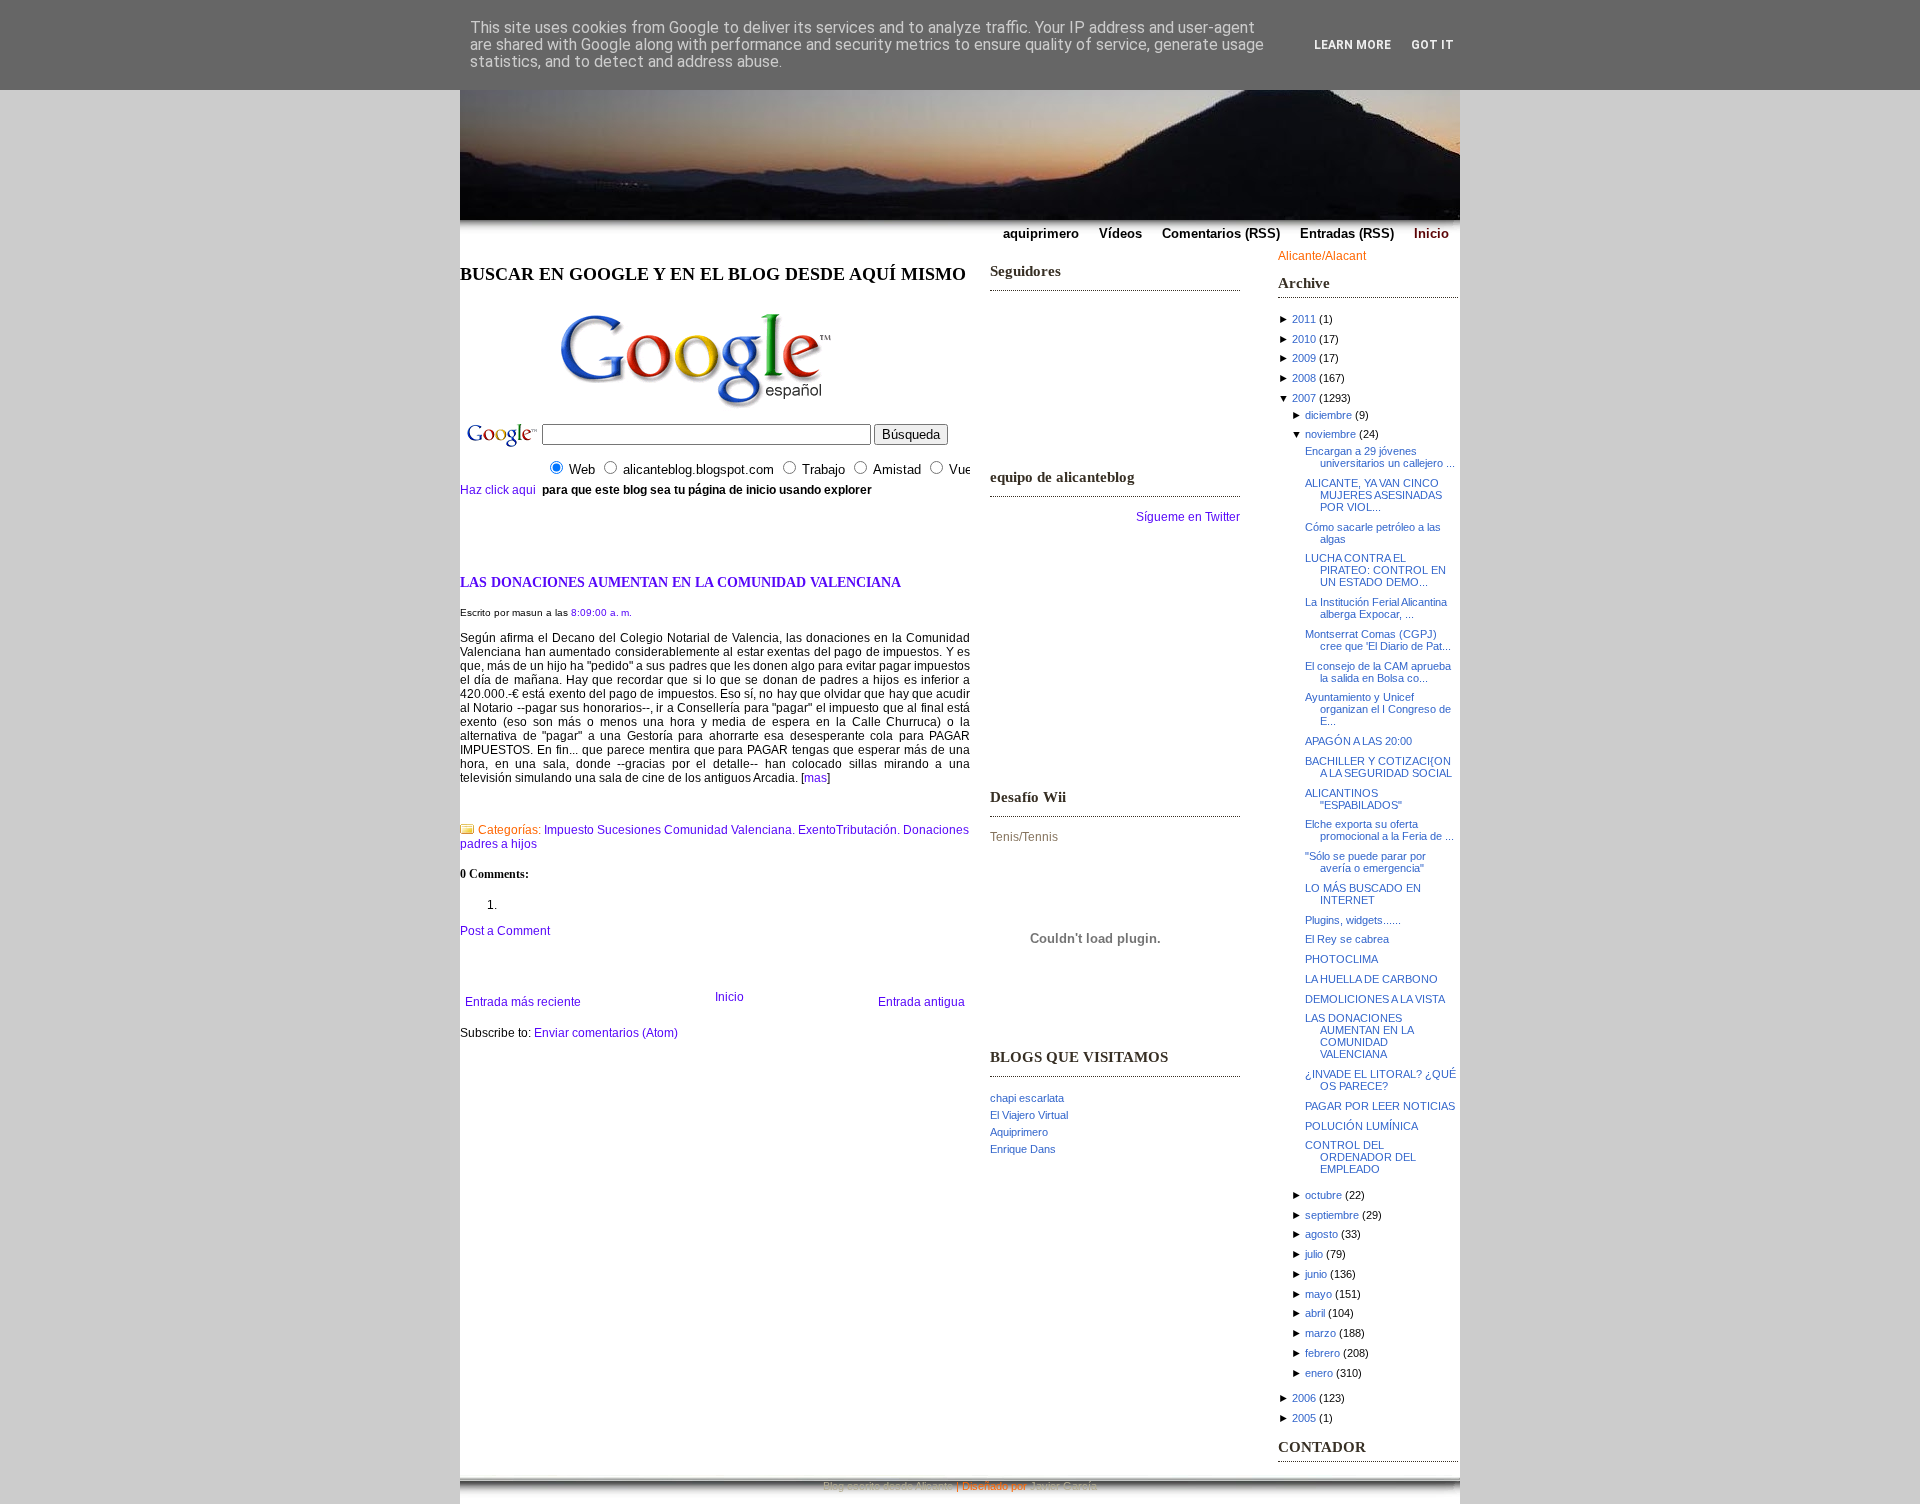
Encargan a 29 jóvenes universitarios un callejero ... (1380, 457)
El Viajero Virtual (1029, 1115)
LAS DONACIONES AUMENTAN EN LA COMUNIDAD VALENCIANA (680, 582)
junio (1316, 1274)
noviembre (1330, 434)
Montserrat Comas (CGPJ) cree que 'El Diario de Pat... (1378, 640)
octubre (1323, 1195)
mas (815, 778)
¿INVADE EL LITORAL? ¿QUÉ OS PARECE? (1380, 1080)
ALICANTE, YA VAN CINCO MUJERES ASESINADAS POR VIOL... (1373, 495)
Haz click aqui (498, 490)
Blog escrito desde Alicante (888, 1486)
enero (1319, 1373)
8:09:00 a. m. (601, 612)
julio (1314, 1254)
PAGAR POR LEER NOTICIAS (1380, 1106)
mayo (1318, 1294)
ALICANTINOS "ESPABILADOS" (1353, 799)
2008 (1304, 378)
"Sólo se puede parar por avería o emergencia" (1365, 862)
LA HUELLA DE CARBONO (1371, 979)
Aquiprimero (1019, 1132)
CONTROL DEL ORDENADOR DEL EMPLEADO (1360, 1157)
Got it (1432, 45)
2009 (1304, 358)
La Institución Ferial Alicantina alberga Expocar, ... (1376, 608)
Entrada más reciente (523, 1002)
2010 (1304, 339)
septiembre (1332, 1215)
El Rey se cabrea (1347, 939)
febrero (1322, 1353)
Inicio (729, 997)
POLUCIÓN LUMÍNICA (1361, 1126)
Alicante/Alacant (1322, 256)
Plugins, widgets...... (1353, 920)
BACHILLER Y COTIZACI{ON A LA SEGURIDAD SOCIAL (1378, 767)
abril (1315, 1313)
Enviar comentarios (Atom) (606, 1033)
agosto (1321, 1234)
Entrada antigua (921, 1002)
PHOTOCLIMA (1341, 959)
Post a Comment (505, 931)
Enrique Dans (1023, 1149)
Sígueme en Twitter (1188, 517)
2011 (1304, 319)
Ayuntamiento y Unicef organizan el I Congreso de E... (1378, 709)
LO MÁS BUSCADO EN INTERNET (1363, 894)
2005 (1304, 1418)
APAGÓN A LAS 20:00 (1358, 741)
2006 (1304, 1398)
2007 (1304, 398)
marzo (1320, 1333)
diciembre (1328, 415)
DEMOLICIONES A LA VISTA (1375, 999)
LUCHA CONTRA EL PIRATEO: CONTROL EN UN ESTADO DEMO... (1375, 570)
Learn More (1352, 45)
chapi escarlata (1027, 1098)
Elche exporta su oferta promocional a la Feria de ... (1379, 830)
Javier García (1063, 1486)
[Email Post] (461, 804)
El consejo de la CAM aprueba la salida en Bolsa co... (1378, 672)
